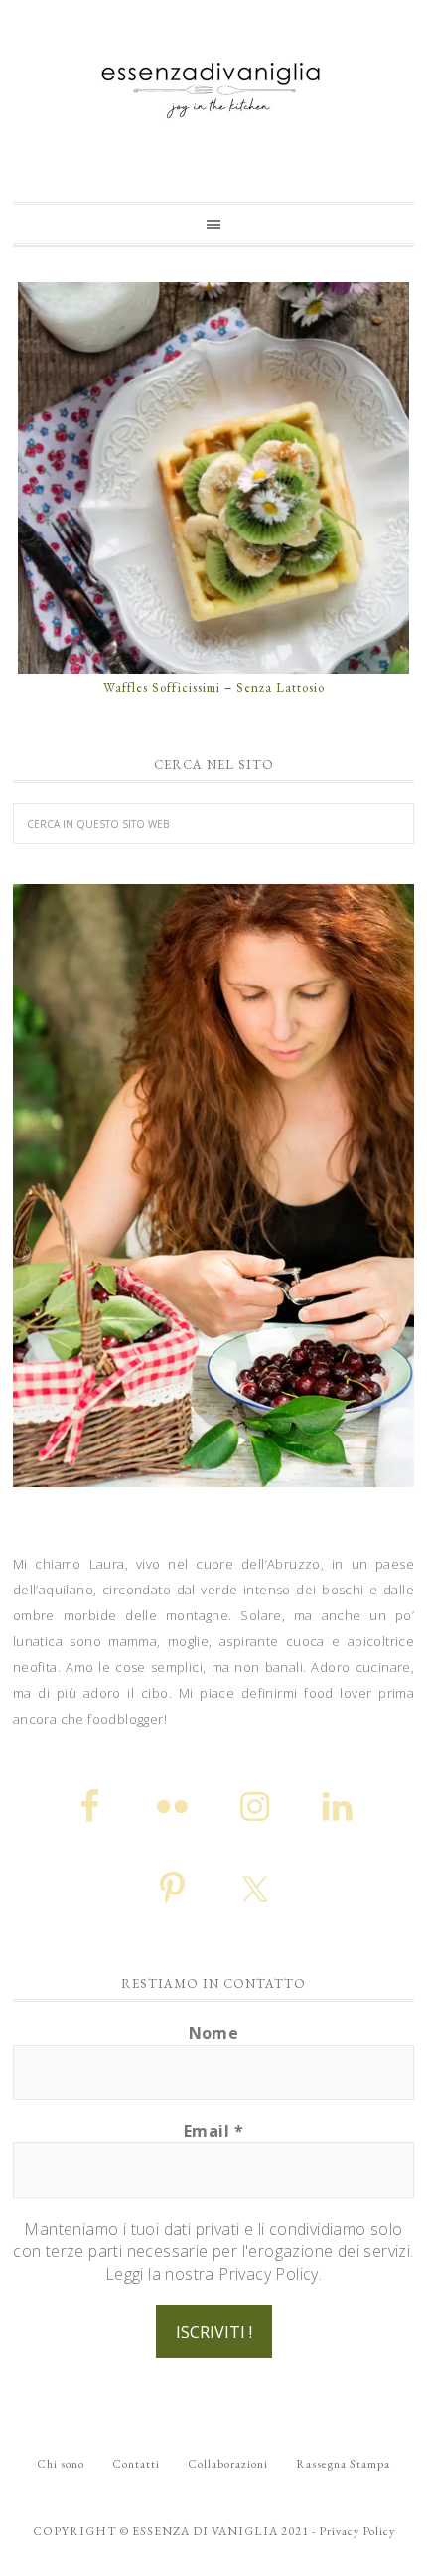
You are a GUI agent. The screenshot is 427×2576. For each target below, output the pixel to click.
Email (213, 2131)
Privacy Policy (357, 2531)
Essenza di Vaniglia (213, 82)
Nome (214, 2033)
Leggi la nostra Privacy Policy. (213, 2274)
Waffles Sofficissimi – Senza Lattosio (214, 688)
